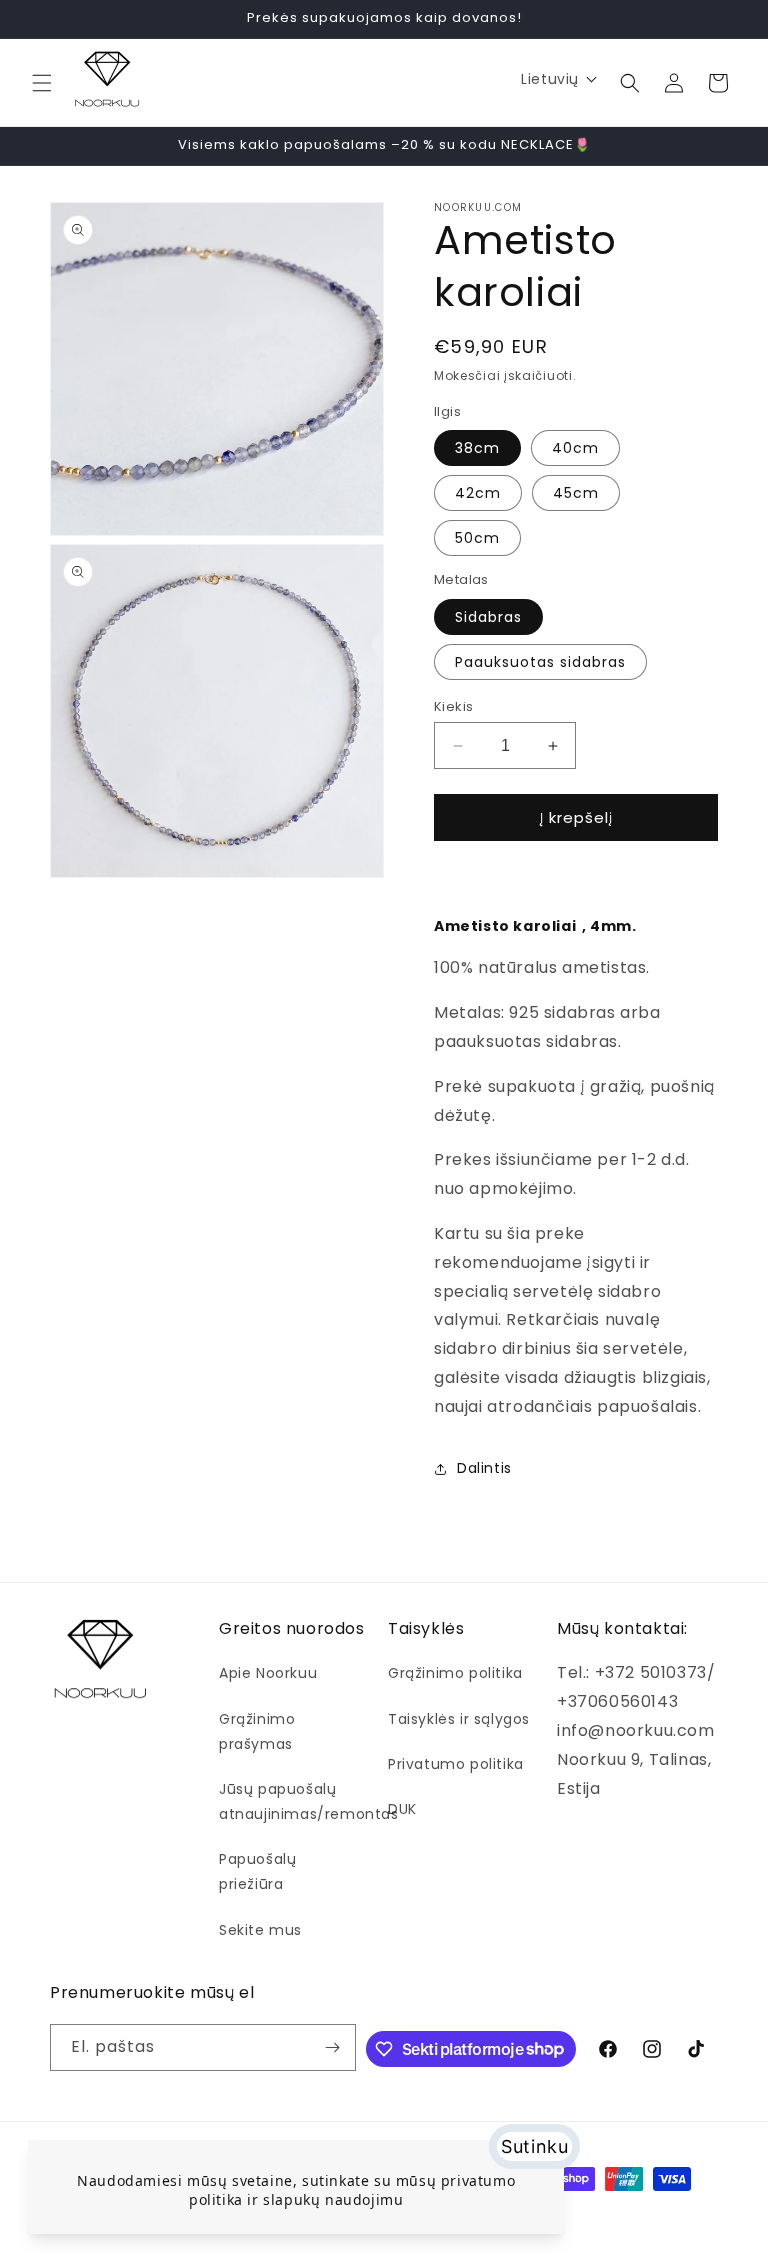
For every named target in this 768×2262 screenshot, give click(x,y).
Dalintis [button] (484, 1468)
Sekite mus (260, 1930)
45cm (576, 493)
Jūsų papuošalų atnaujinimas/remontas (309, 1801)
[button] (42, 83)
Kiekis (453, 706)
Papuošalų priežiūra (257, 1871)
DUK (402, 1809)
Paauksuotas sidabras (540, 662)
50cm (477, 538)
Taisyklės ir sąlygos (459, 1719)
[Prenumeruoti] (333, 2047)
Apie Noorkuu (268, 1673)
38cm (477, 448)
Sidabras (488, 617)
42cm (478, 493)
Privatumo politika (456, 1764)
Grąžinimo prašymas (257, 1731)
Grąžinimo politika (455, 1673)
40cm (575, 448)
